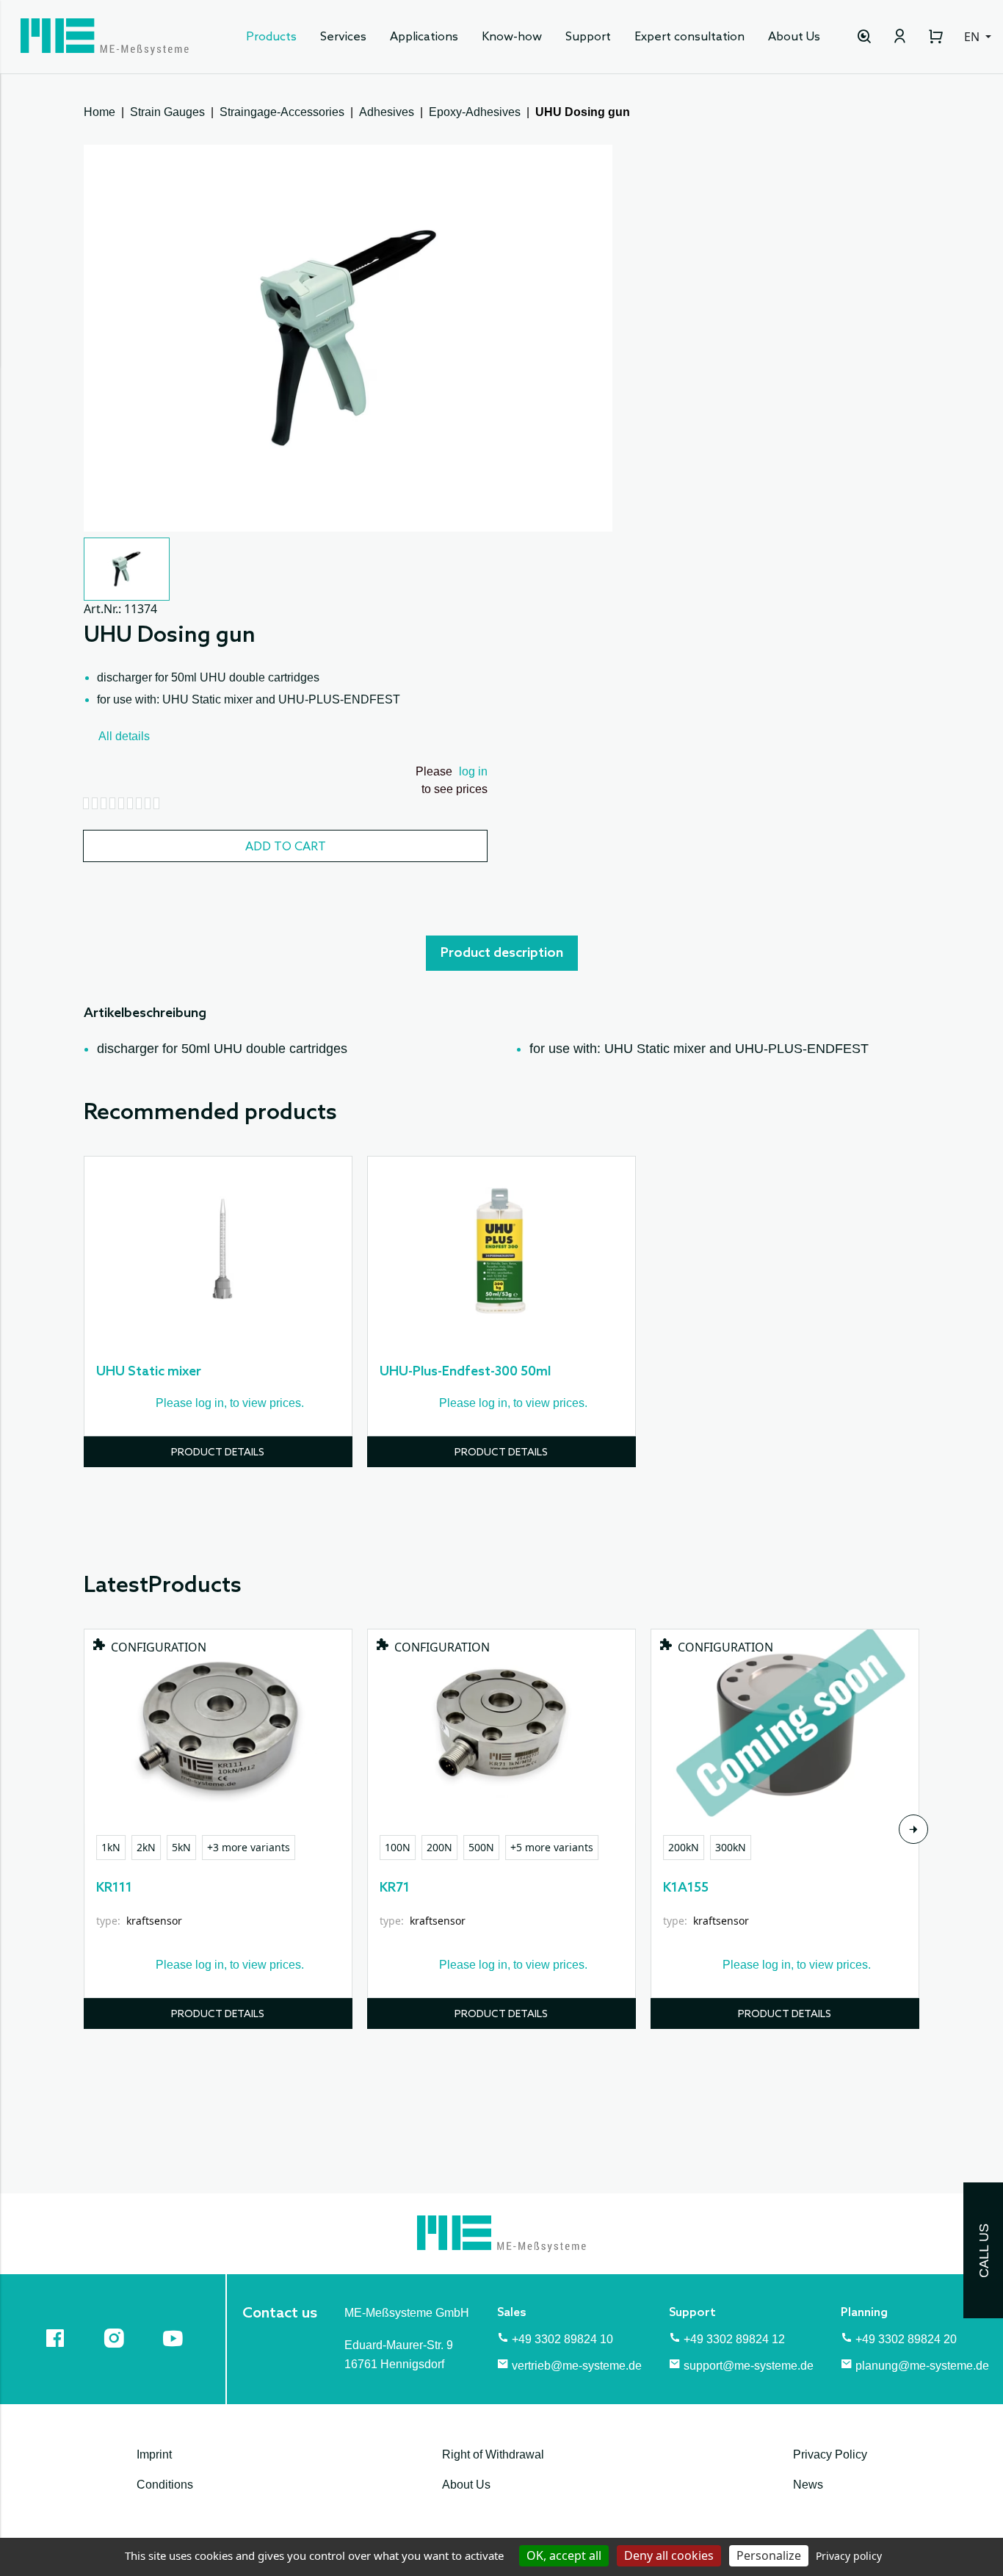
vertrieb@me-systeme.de (577, 2366)
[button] (127, 569)
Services (343, 37)
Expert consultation (689, 37)
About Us (794, 37)
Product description (502, 953)
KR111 (114, 1888)
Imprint (154, 2454)
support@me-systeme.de (749, 2366)
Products (271, 37)
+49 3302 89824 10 (562, 2339)
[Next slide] (913, 1829)
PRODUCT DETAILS (218, 1453)
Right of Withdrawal (493, 2454)
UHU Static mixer (149, 1372)
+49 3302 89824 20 (906, 2339)
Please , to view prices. (230, 1403)
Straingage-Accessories (282, 112)
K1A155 (686, 1888)
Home (99, 112)
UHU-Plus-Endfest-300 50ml (465, 1372)
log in (473, 771)
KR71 (395, 1888)
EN (973, 37)
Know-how (512, 37)
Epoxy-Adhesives (475, 112)
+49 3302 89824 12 (734, 2339)
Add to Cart (286, 847)
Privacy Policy (830, 2454)
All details (124, 736)
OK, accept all (564, 2555)
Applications (424, 37)
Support (588, 37)
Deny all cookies (669, 2555)
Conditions (165, 2485)
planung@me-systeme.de (922, 2366)
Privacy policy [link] (849, 2556)
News (808, 2485)
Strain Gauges (167, 112)
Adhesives (387, 112)
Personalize (769, 2555)
